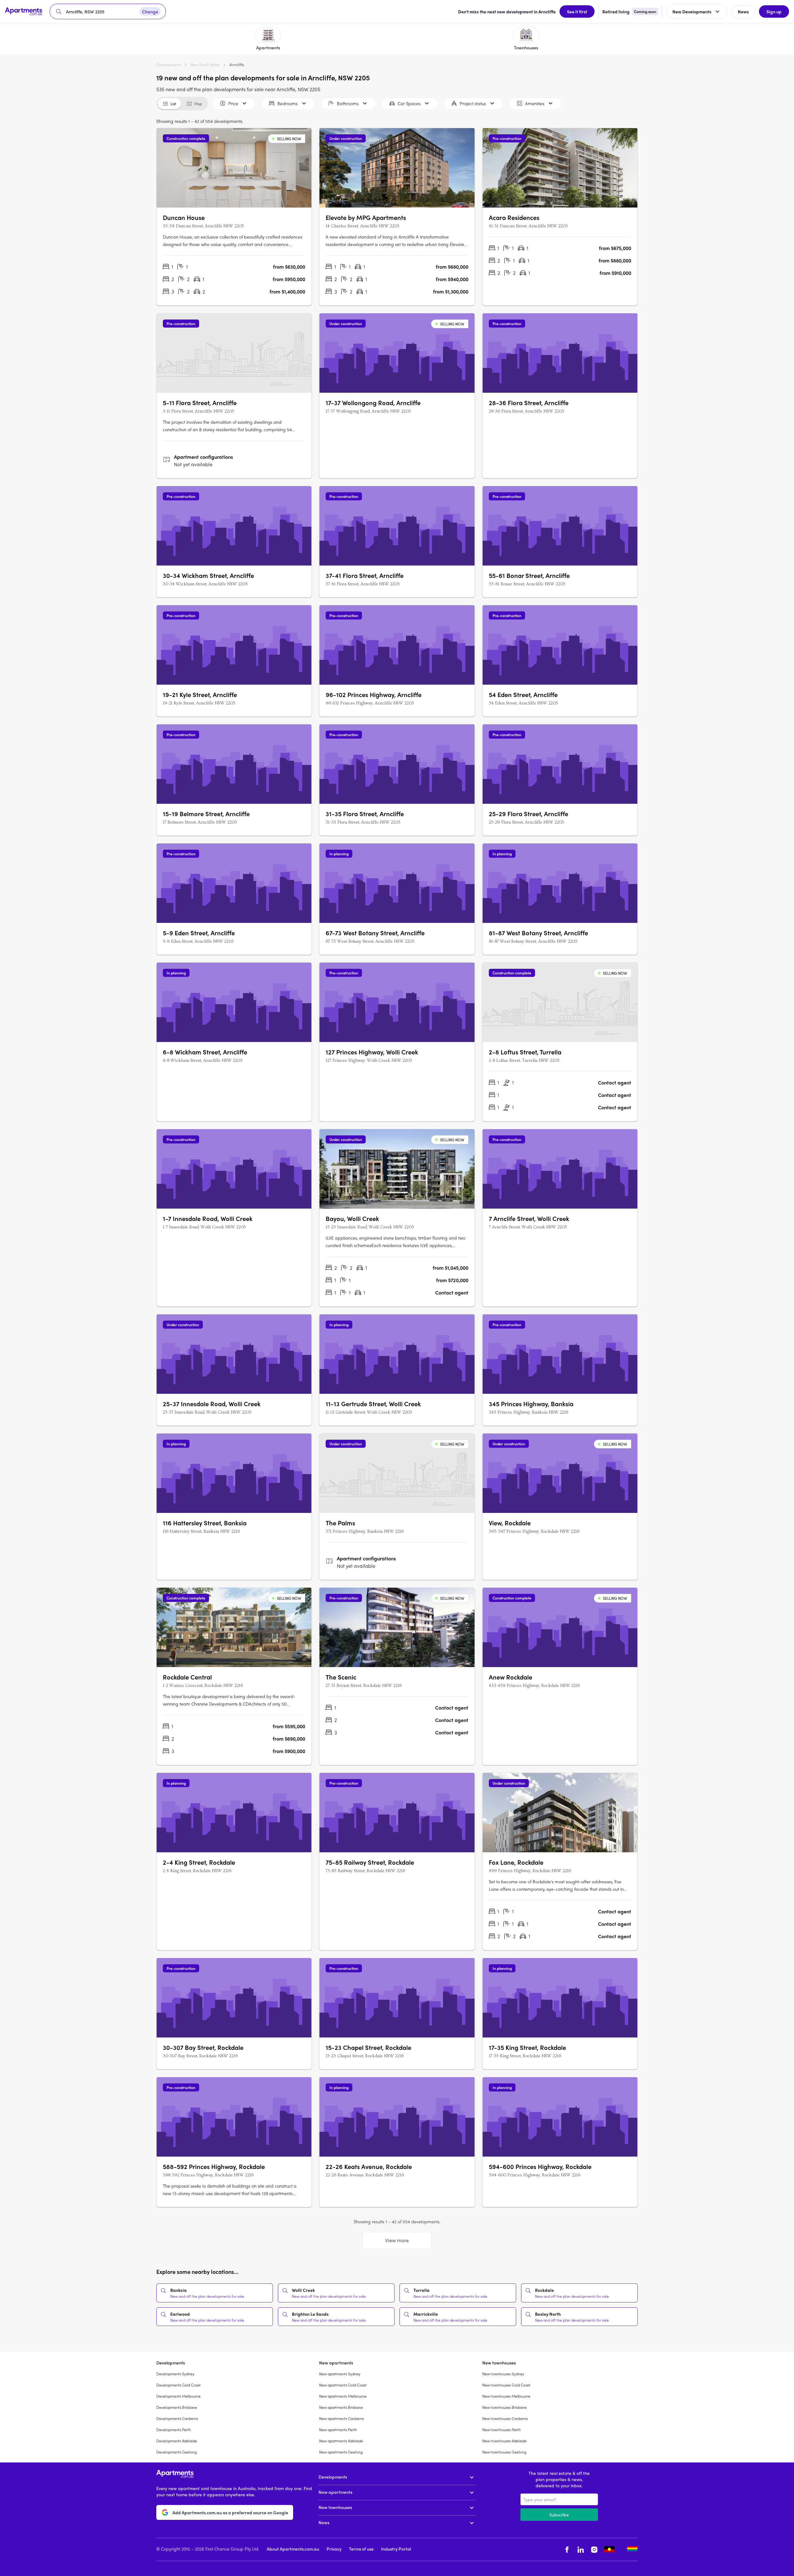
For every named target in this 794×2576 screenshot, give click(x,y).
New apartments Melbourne (343, 2396)
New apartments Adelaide (341, 2441)
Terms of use (361, 2549)
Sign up (774, 11)
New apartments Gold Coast (343, 2385)
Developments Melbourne (178, 2396)
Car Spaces (409, 103)
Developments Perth (174, 2430)
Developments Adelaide (177, 2441)
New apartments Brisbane (341, 2407)
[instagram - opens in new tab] (594, 2549)
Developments (169, 65)
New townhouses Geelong (504, 2452)
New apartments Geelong (341, 2452)
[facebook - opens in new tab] (567, 2549)
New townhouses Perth (502, 2430)
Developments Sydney (175, 2374)
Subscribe (559, 2515)
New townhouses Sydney (503, 2374)
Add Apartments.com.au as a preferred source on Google (230, 2512)
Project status (473, 103)
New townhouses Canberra (505, 2418)
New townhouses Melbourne (506, 2396)
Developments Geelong (176, 2452)
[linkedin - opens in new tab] (581, 2549)
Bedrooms (288, 103)
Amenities (535, 103)
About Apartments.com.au (293, 2549)
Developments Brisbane (177, 2407)
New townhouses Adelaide (504, 2441)
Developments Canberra (177, 2418)
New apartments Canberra (341, 2418)
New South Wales (205, 65)
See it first (577, 11)
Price (233, 103)
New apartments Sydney (340, 2374)
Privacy (334, 2549)
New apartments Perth (338, 2430)
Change (150, 11)
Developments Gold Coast (178, 2385)
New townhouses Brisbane (504, 2407)
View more (397, 2240)
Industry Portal (396, 2549)
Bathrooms (348, 103)
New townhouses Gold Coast (506, 2385)
